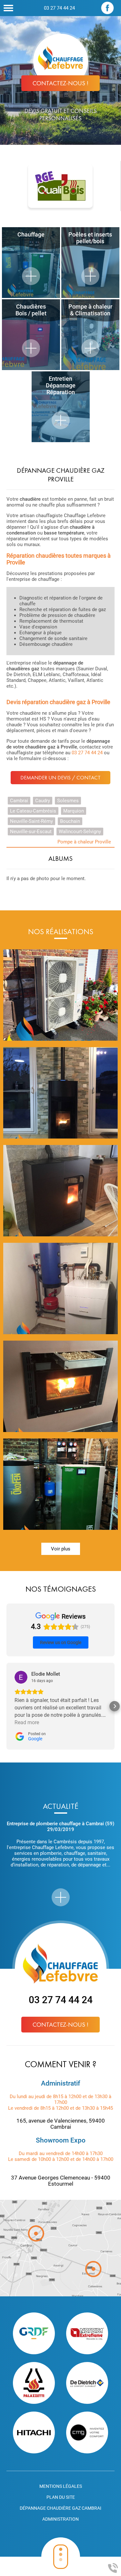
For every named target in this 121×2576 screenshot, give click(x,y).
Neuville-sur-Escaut (31, 832)
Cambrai (19, 801)
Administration (60, 2519)
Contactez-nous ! (60, 83)
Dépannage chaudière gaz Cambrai (60, 2508)
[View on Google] (21, 1677)
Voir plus (61, 1549)
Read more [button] (27, 1722)
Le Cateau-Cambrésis (33, 811)
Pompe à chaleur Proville (84, 842)
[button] (6, 1706)
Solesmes (68, 801)
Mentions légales (61, 2486)
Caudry (43, 801)
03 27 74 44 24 (59, 8)
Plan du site (61, 2497)
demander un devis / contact (60, 778)
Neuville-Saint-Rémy (31, 821)
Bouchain (70, 821)
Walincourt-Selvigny (80, 832)
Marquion (74, 811)
